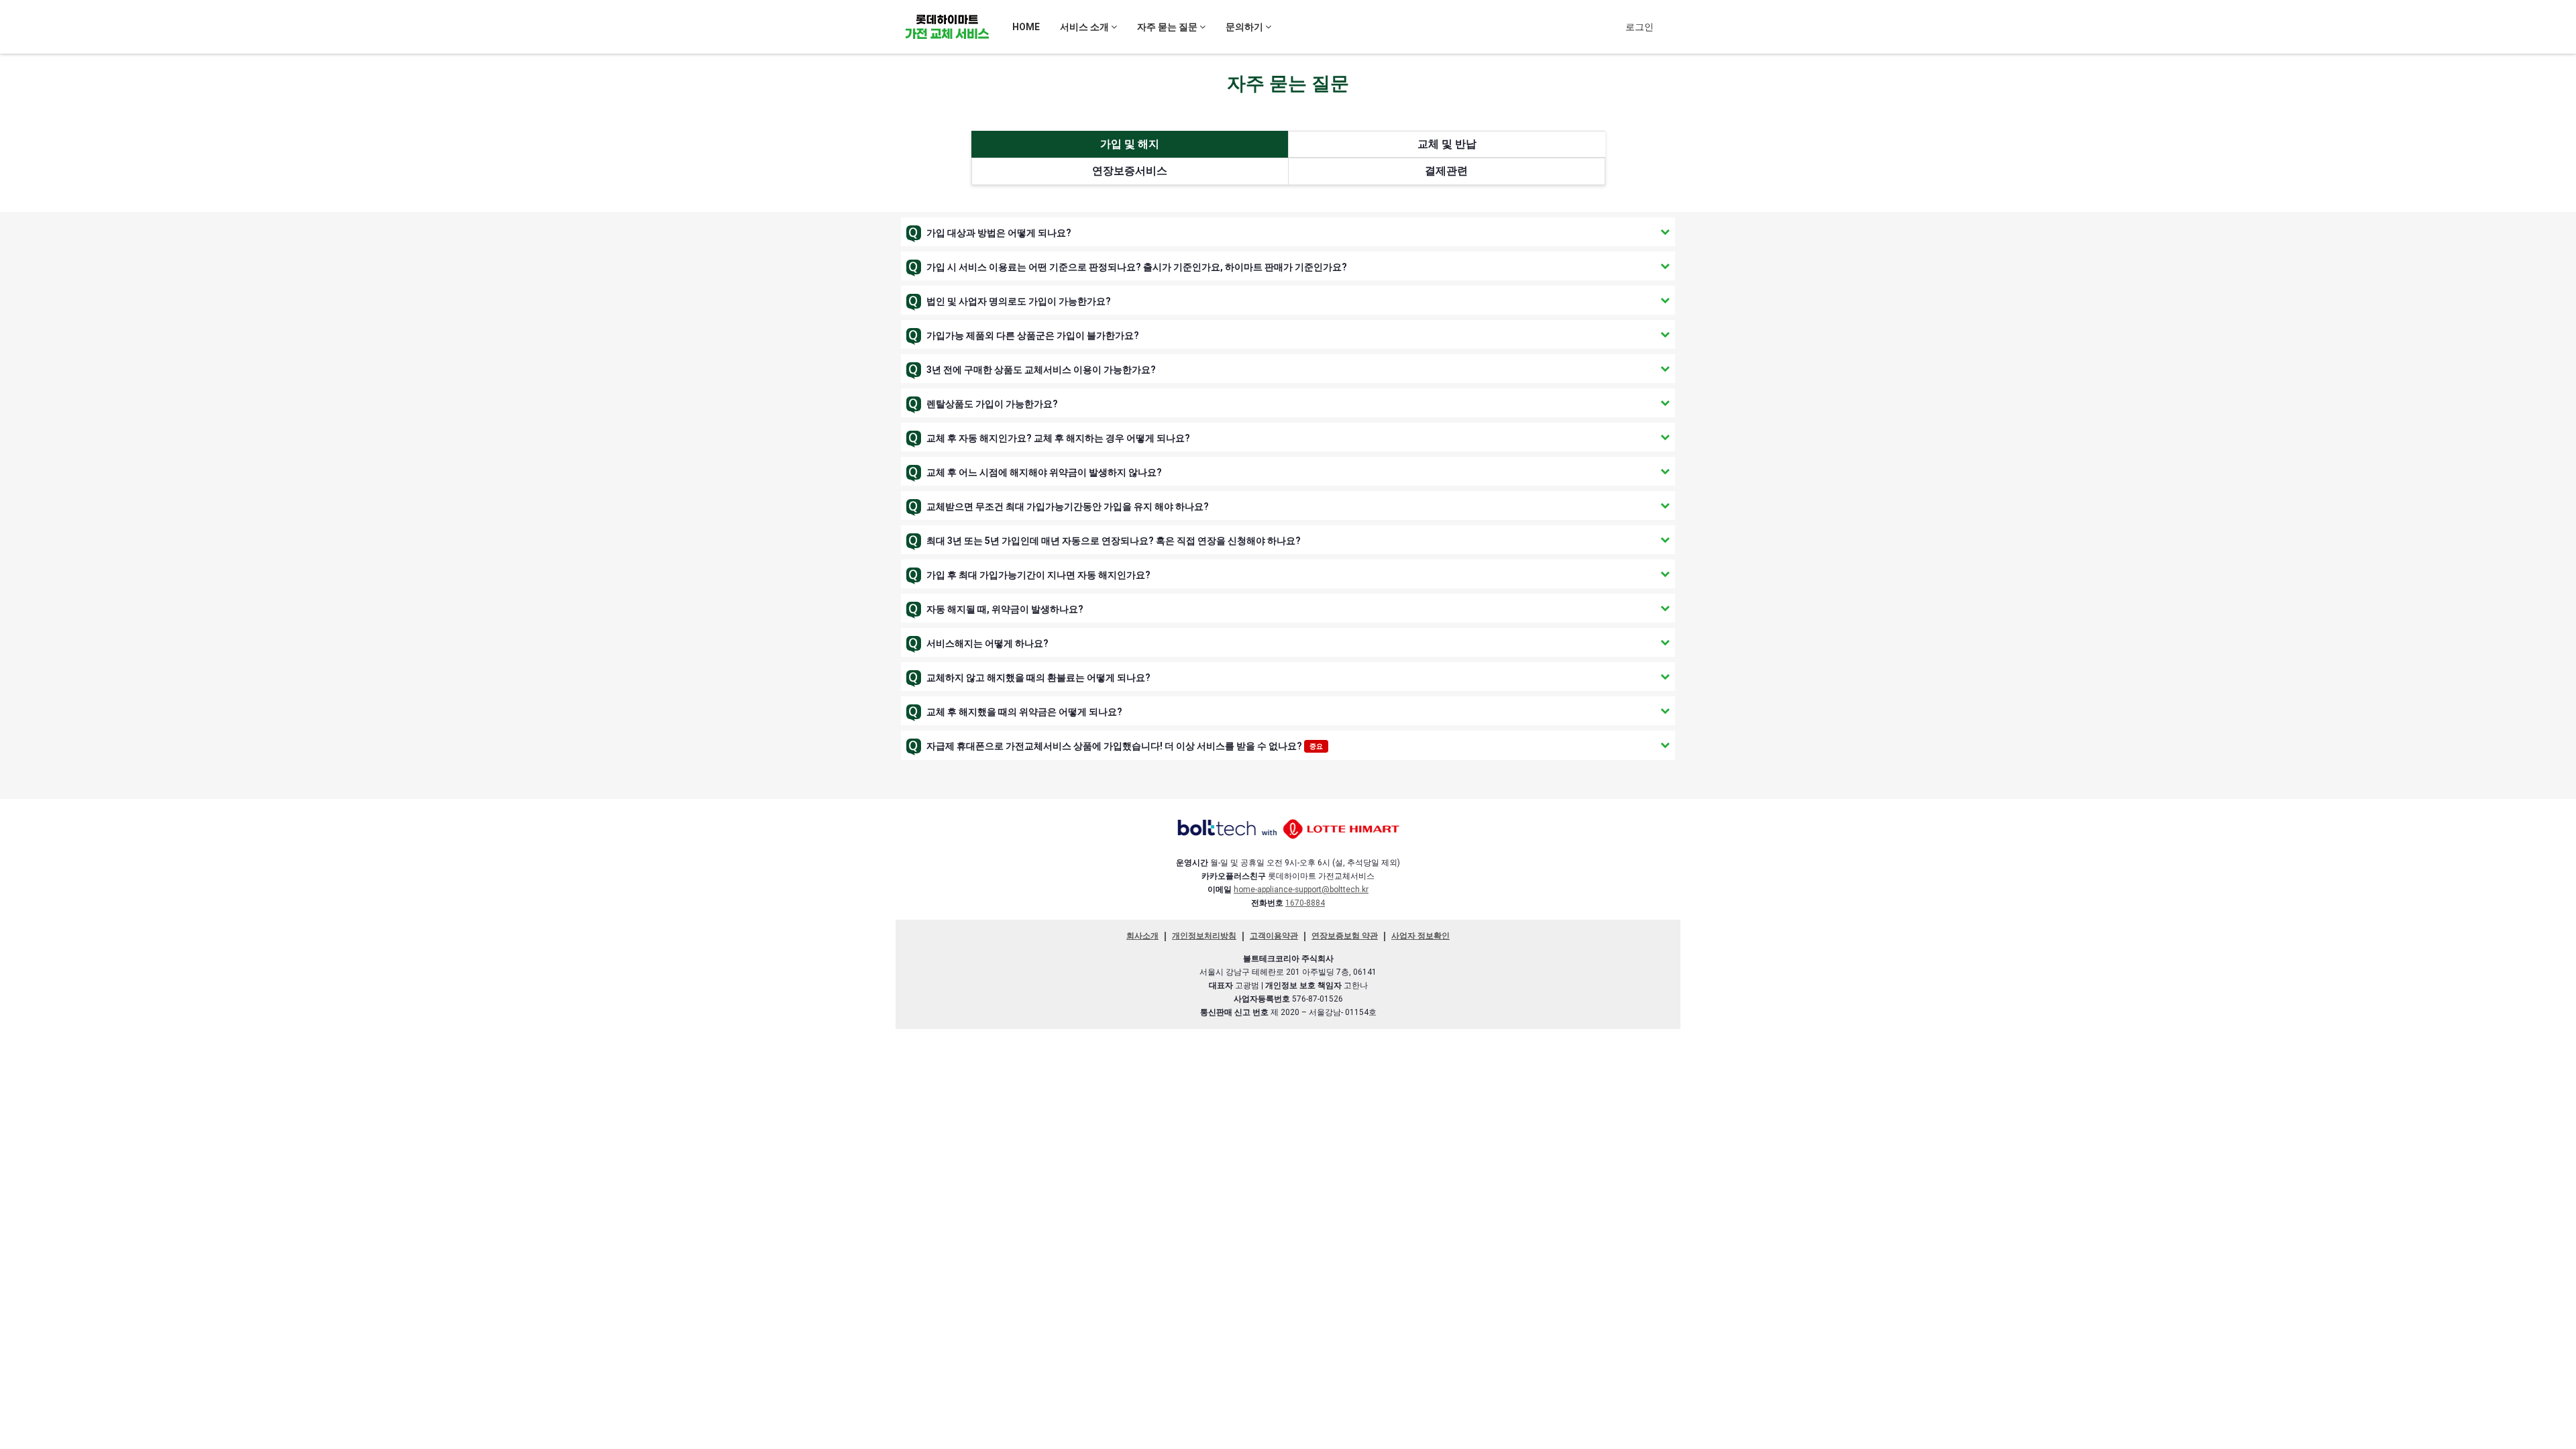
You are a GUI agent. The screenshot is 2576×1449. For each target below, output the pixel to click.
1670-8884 (1305, 903)
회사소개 (1142, 936)
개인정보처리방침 (1204, 936)
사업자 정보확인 (1420, 936)
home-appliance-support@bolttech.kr (1301, 890)
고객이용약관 (1274, 936)
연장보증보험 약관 (1345, 936)
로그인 (1640, 27)
